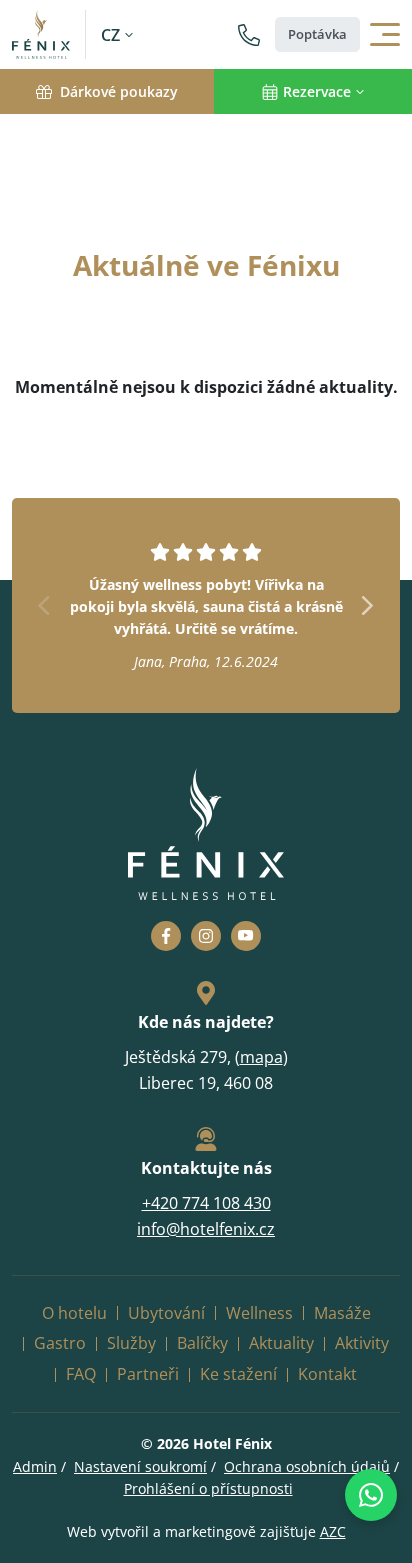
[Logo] (49, 34)
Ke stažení (238, 1374)
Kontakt (327, 1374)
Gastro (60, 1343)
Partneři (148, 1374)
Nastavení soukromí (140, 1466)
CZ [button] (110, 35)
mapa (261, 1057)
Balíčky (202, 1343)
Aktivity (362, 1343)
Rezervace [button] (317, 91)
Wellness (259, 1313)
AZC (333, 1531)
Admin (35, 1466)
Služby (131, 1343)
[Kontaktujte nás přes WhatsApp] (371, 1495)
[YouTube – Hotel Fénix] (246, 936)
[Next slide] (368, 606)
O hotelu (74, 1313)
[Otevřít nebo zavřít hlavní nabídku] (385, 34)
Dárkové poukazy (119, 91)
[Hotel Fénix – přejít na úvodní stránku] (206, 834)
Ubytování (166, 1313)
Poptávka (317, 34)
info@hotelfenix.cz (206, 1229)
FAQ (81, 1374)
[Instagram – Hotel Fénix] (206, 936)
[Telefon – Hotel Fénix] (249, 34)
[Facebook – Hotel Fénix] (166, 936)
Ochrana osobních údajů (307, 1466)
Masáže (342, 1313)
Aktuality (281, 1343)
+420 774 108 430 (206, 1203)
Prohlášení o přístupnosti (208, 1488)
